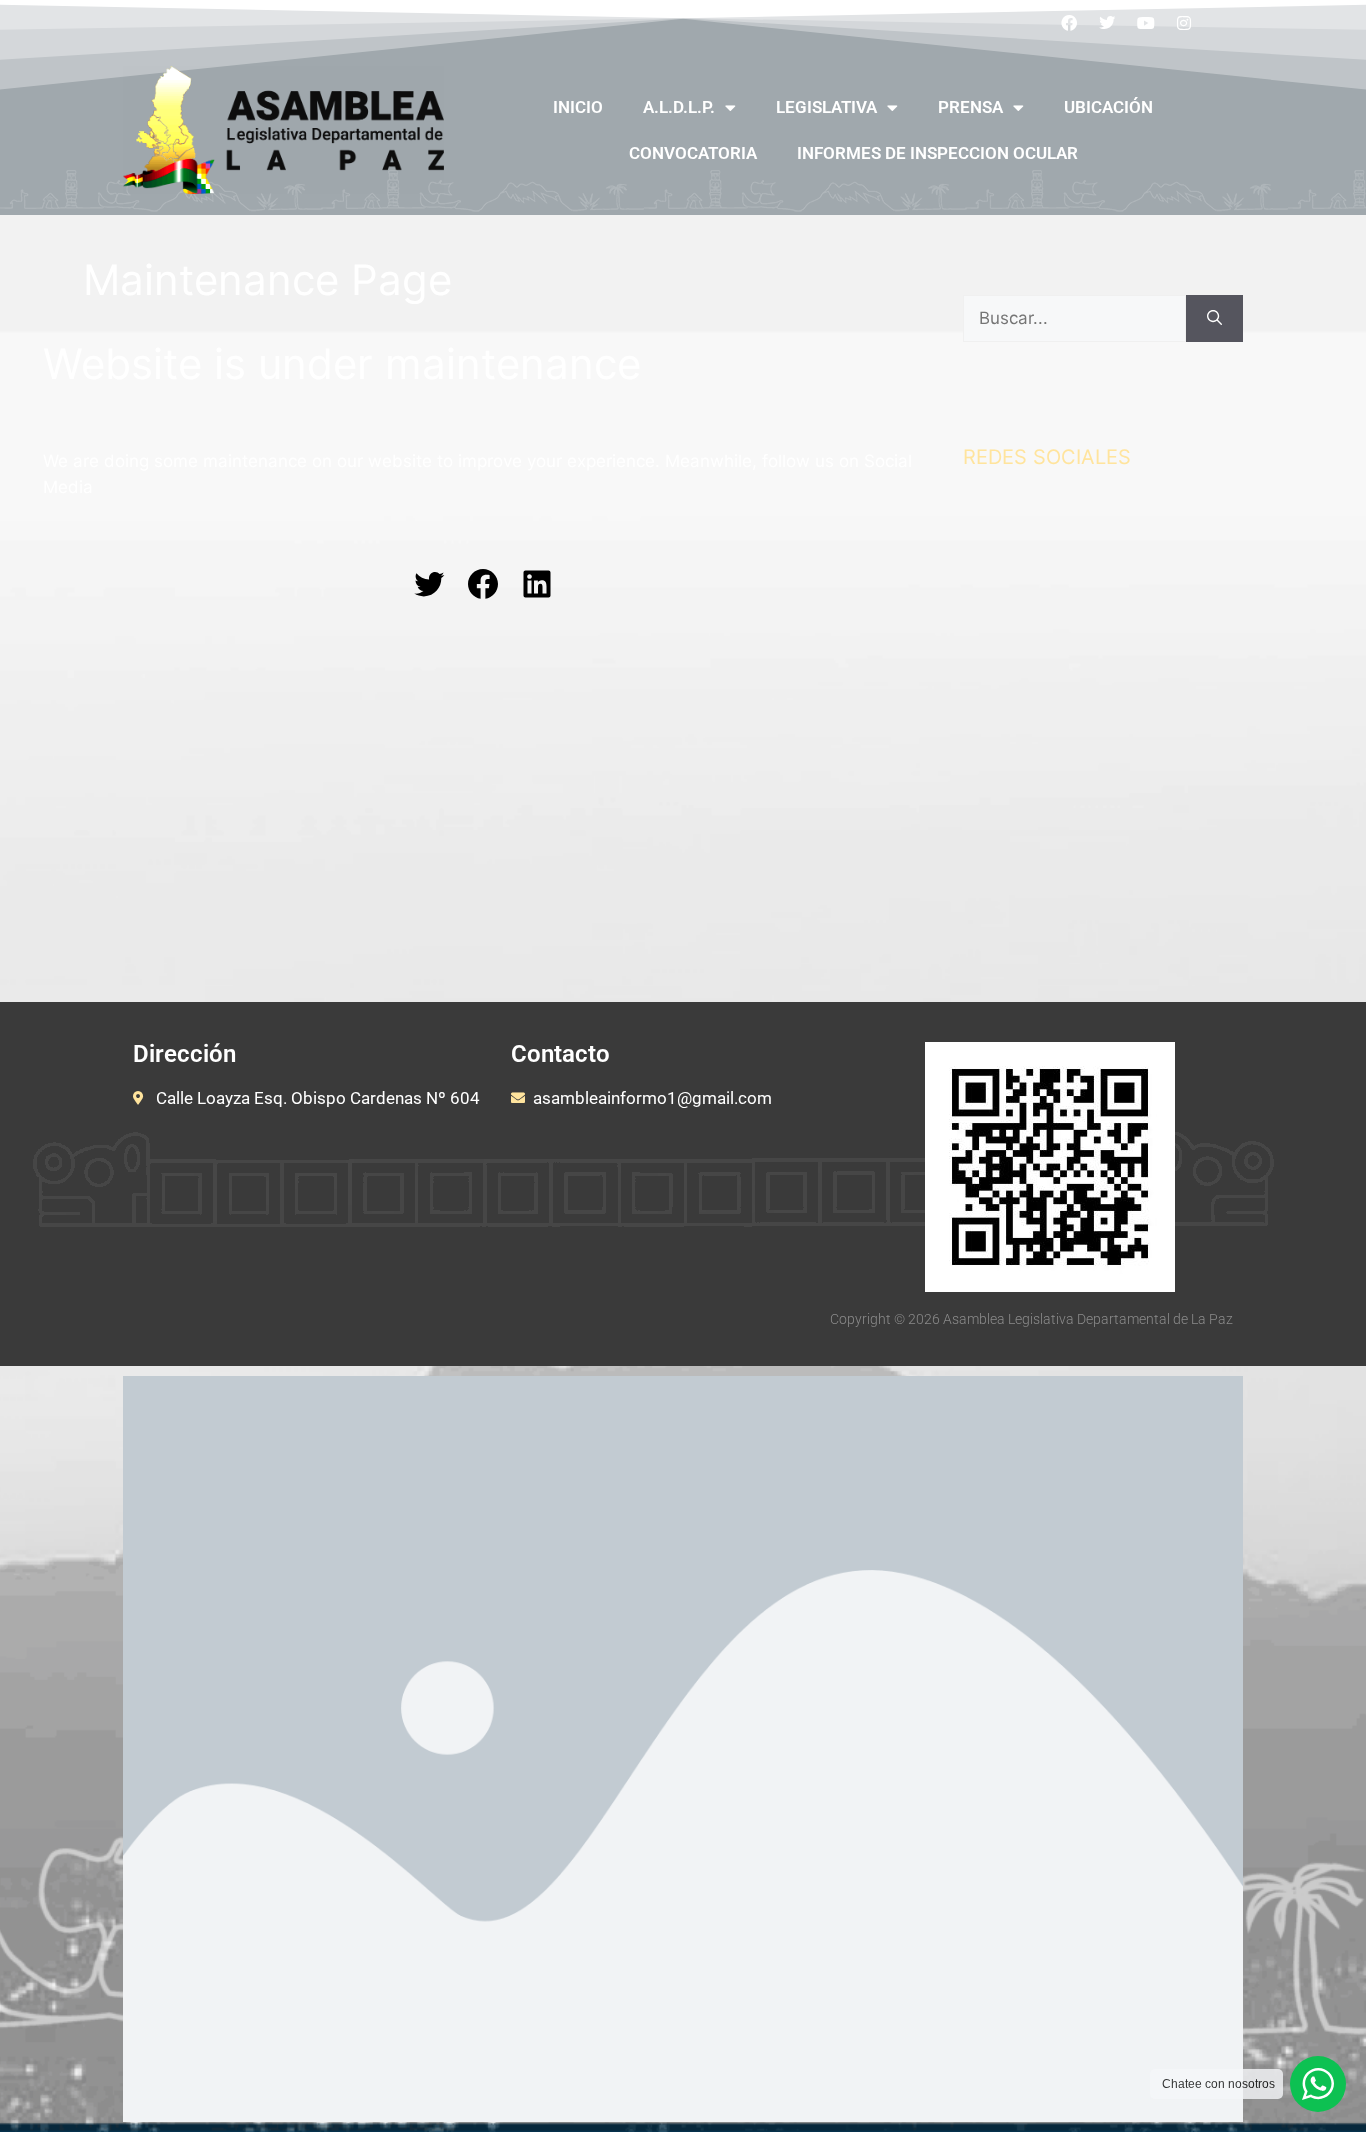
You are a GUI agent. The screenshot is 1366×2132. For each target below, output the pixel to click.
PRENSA (970, 107)
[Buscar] (1214, 319)
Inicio (578, 107)
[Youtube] (1146, 23)
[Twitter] (1107, 23)
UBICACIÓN (1108, 107)
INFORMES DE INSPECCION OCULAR (937, 153)
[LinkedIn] (537, 584)
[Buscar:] (1074, 319)
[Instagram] (1185, 23)
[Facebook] (1069, 23)
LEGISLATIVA (826, 107)
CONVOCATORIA (693, 153)
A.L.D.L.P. (679, 107)
